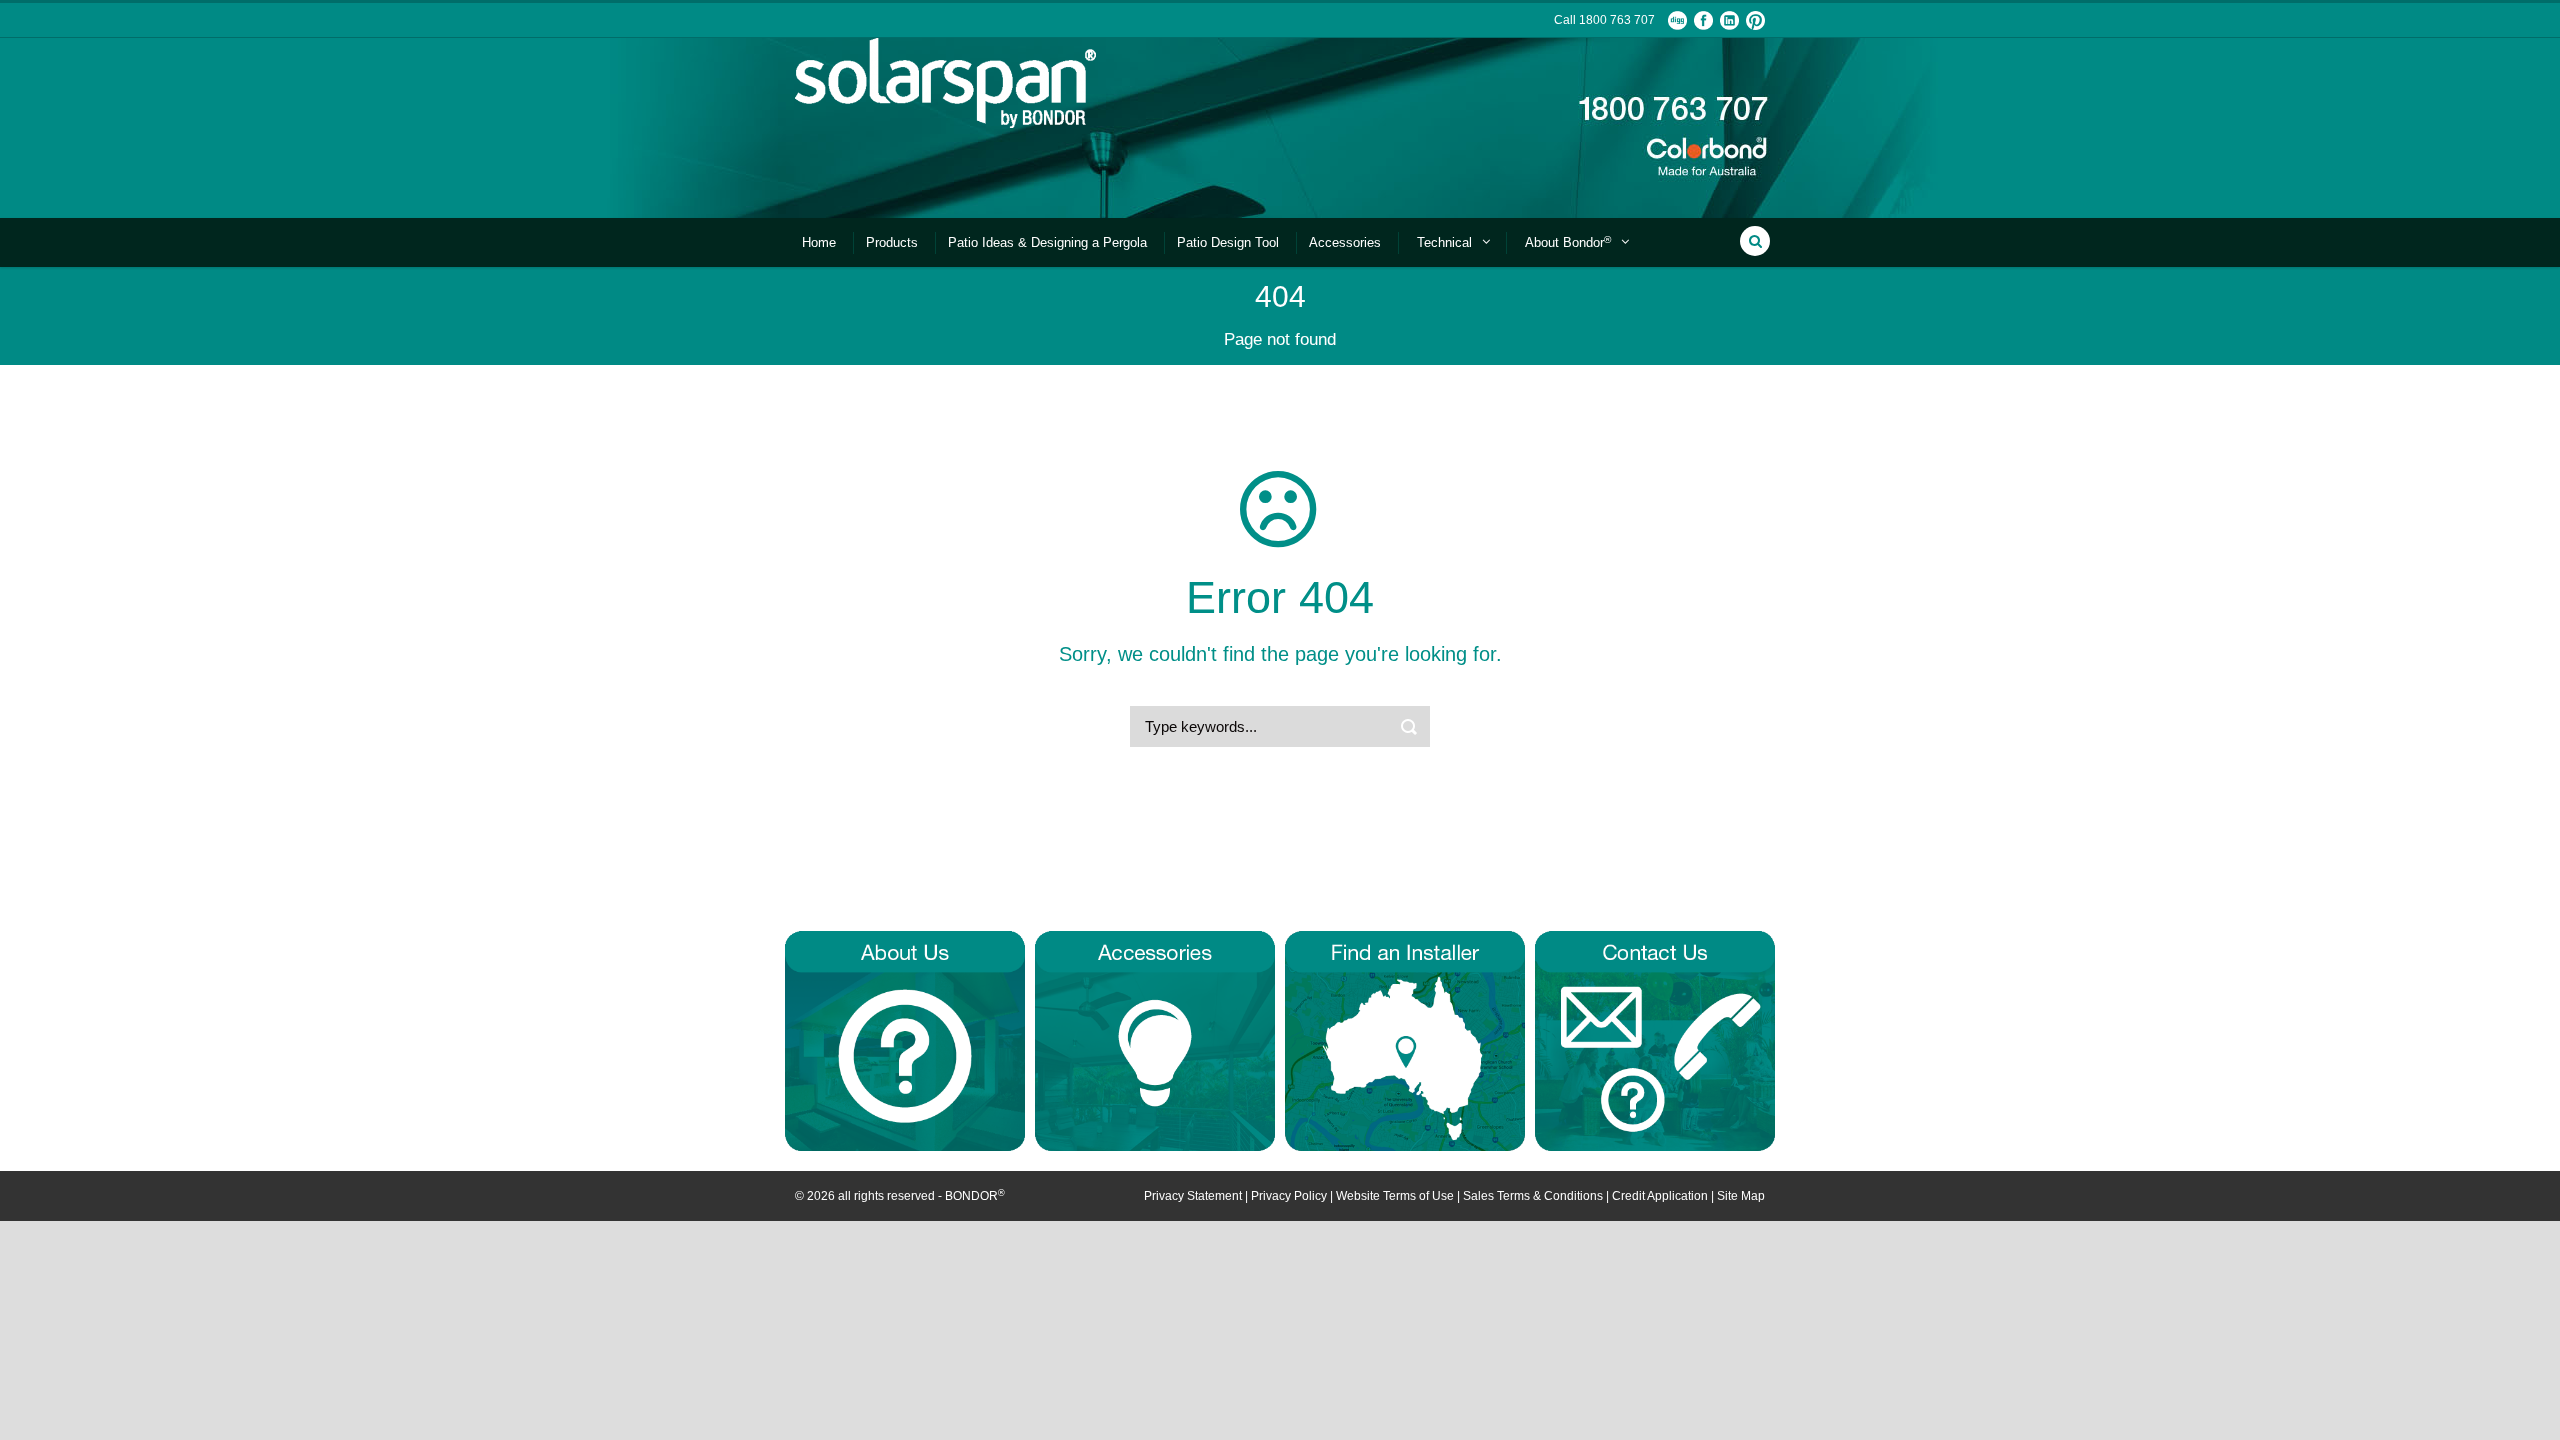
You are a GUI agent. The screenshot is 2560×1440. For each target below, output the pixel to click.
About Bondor (1568, 242)
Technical (1444, 242)
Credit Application (1660, 1196)
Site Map (1741, 1196)
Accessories (1345, 242)
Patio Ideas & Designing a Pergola (1047, 242)
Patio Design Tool (1228, 242)
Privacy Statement (1193, 1196)
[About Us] (905, 1040)
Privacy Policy (1289, 1196)
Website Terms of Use (1395, 1196)
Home (819, 242)
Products (892, 242)
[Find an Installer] (1405, 1040)
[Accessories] (1155, 1040)
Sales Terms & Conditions (1533, 1196)
